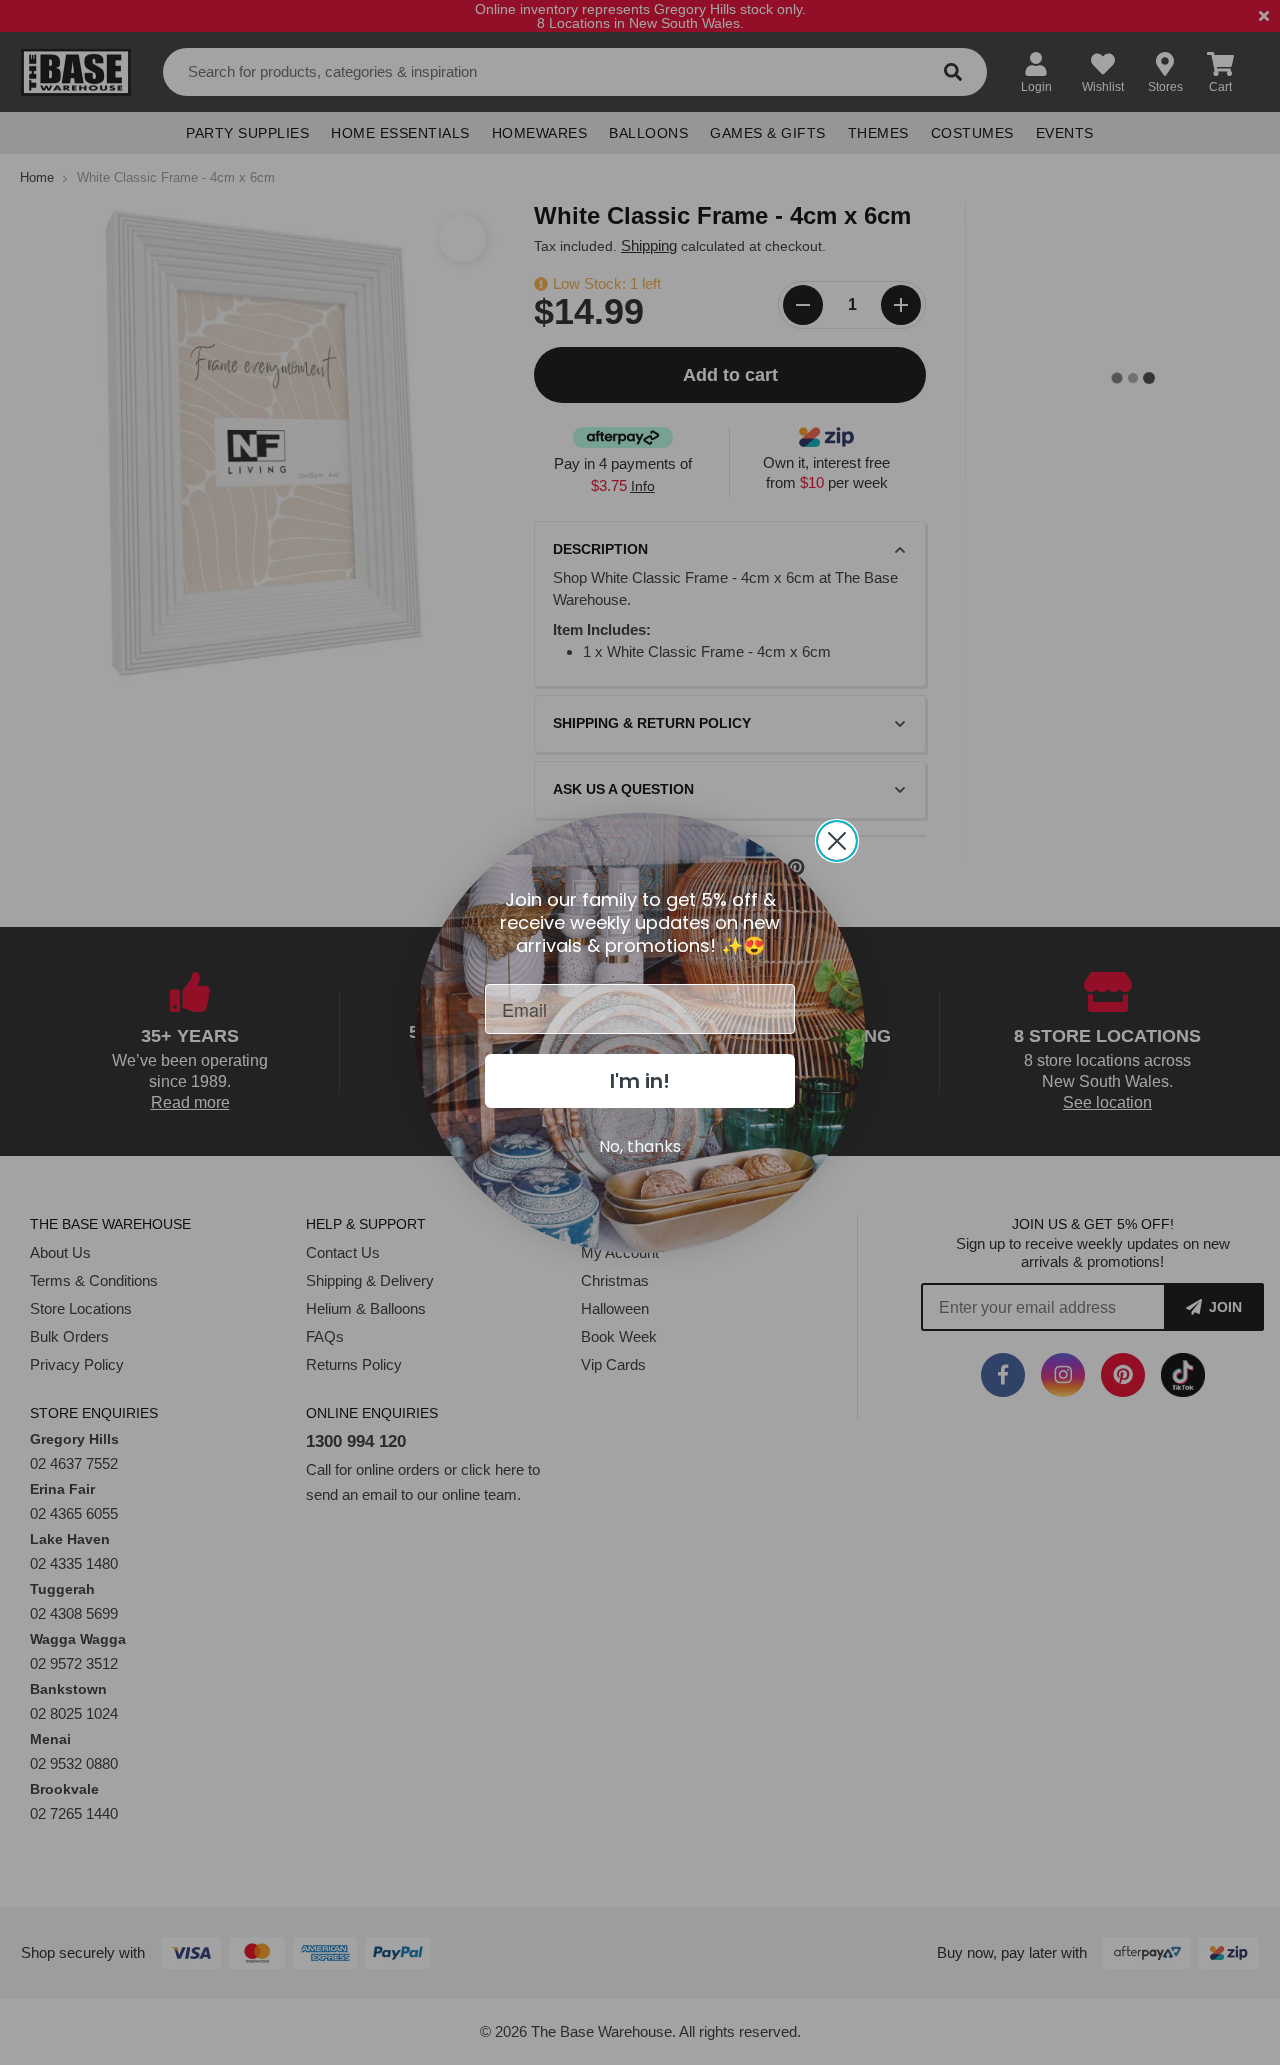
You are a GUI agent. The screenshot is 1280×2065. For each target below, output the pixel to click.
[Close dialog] (837, 841)
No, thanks (640, 1146)
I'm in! (640, 1081)
